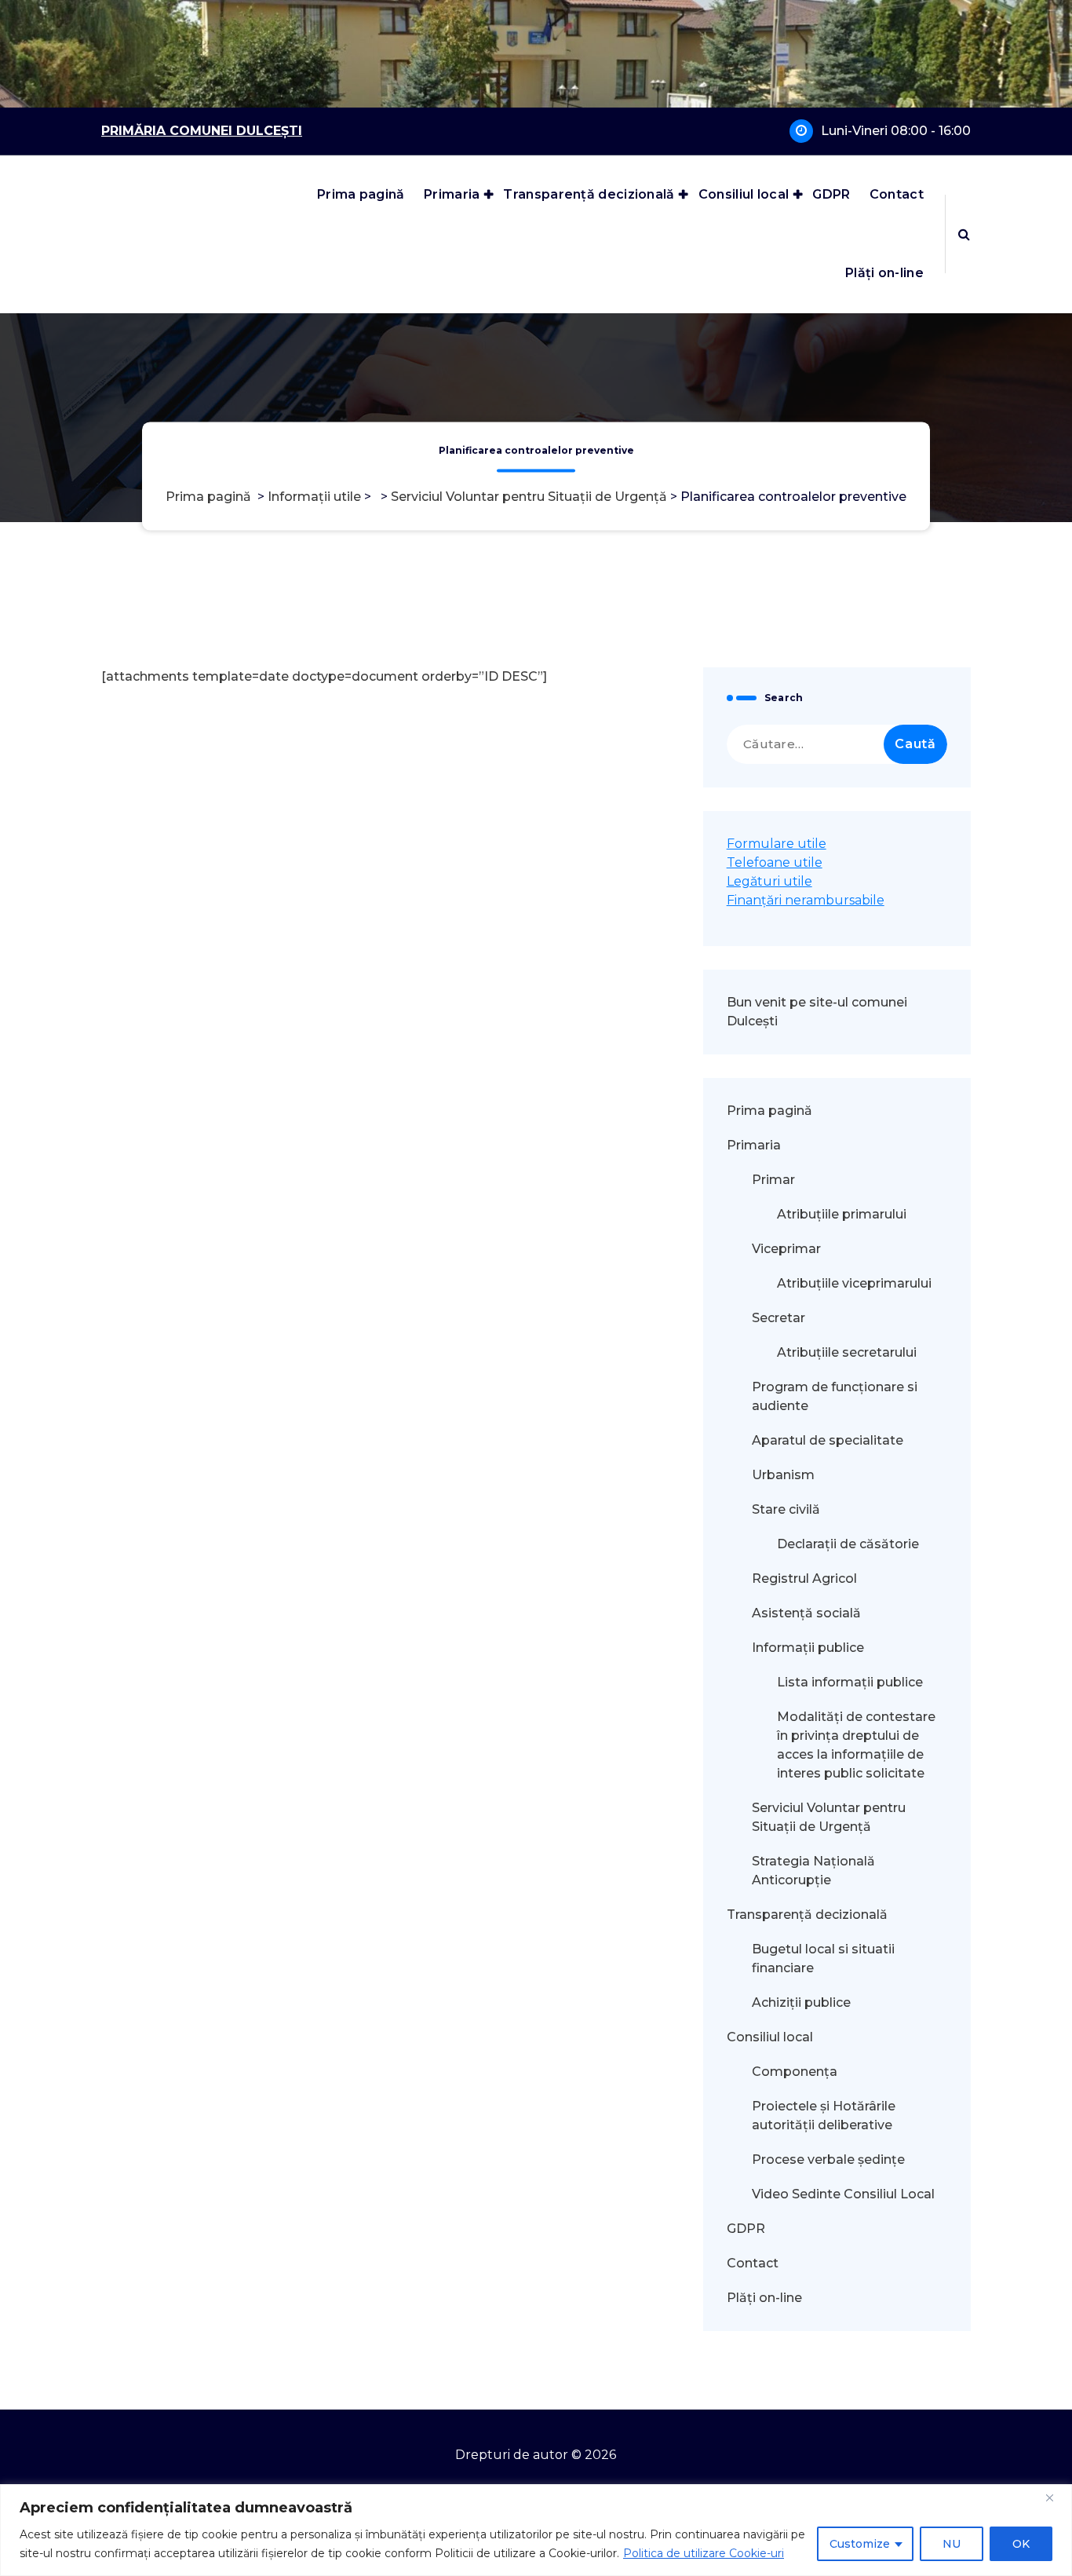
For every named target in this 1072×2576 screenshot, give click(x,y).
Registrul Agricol (806, 1578)
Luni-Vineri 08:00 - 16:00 (896, 131)
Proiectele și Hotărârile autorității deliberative (824, 2116)
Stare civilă (786, 1509)
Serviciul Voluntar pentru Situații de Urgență (529, 497)
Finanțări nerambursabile (806, 900)
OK (1021, 2544)
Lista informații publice (850, 1682)
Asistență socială (806, 1613)
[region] (536, 2530)
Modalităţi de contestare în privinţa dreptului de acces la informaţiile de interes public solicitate (856, 1745)
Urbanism (783, 1475)
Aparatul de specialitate (828, 1440)
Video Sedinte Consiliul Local (843, 2194)
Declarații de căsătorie (848, 1544)
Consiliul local (744, 194)
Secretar (778, 1318)
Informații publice (808, 1648)
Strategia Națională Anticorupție (813, 1871)
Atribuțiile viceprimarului (854, 1283)
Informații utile (314, 497)
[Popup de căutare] (964, 234)
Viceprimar (786, 1249)
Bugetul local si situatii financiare (823, 1958)
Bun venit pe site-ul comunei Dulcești (817, 1012)
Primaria (452, 194)
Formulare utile (777, 844)
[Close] (1056, 2497)
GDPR (831, 194)
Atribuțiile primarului (842, 1214)
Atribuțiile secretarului (847, 1352)
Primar (773, 1180)
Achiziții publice (801, 2002)
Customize (860, 2544)
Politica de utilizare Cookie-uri (704, 2553)
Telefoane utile (775, 862)
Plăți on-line (884, 273)
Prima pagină (361, 194)
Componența (795, 2072)
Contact (897, 194)
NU (952, 2544)
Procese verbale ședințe (828, 2159)
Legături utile (769, 881)
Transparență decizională (589, 194)
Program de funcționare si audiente (835, 1396)
